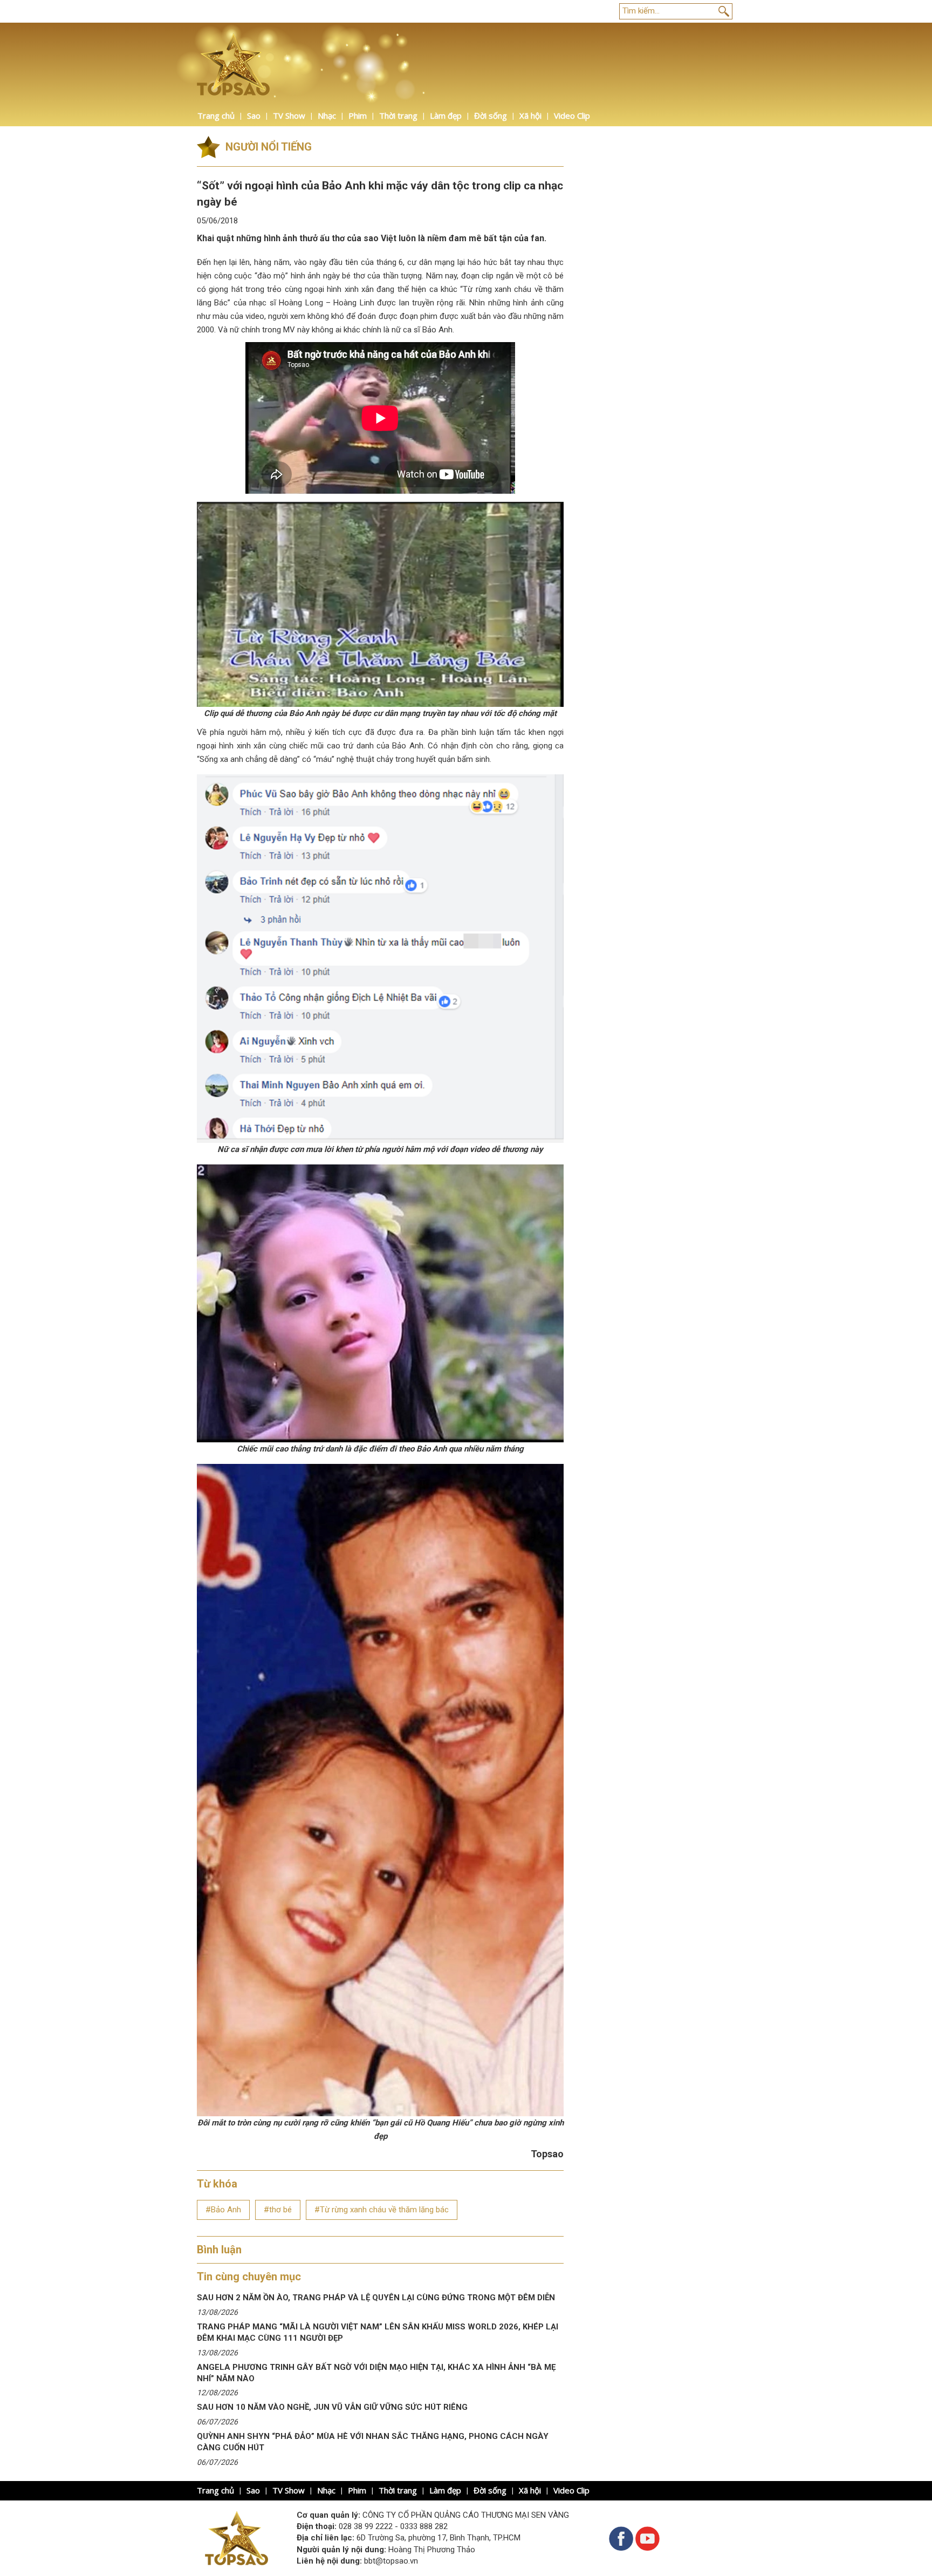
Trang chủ (216, 115)
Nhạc (327, 115)
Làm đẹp (446, 115)
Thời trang (398, 115)
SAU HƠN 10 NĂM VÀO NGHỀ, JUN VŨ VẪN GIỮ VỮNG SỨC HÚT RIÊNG (332, 2407)
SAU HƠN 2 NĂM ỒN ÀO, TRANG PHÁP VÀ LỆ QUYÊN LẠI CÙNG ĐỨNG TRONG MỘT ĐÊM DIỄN (376, 2298)
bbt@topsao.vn (391, 2561)
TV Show (289, 115)
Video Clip (572, 115)
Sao (254, 115)
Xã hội (530, 115)
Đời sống (491, 115)
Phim (358, 115)
